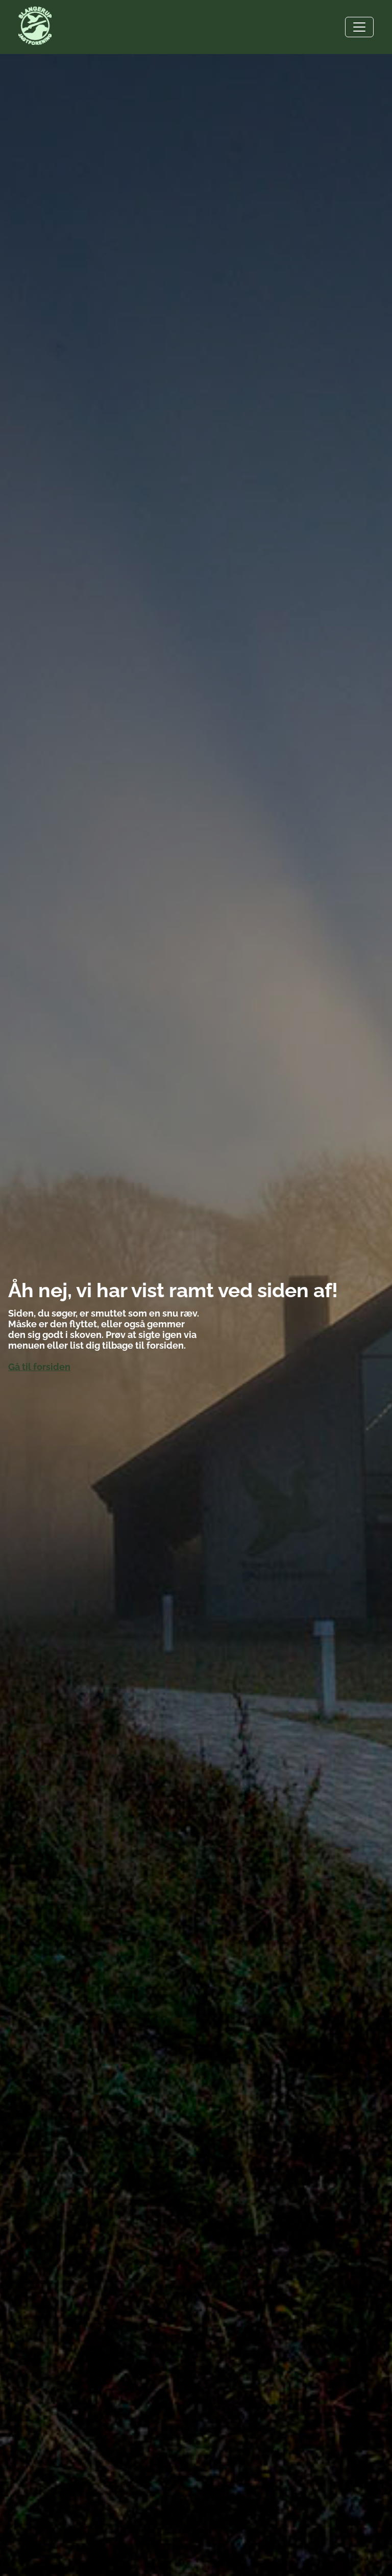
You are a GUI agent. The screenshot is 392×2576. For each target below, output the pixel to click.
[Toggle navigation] (359, 27)
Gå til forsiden (39, 1367)
